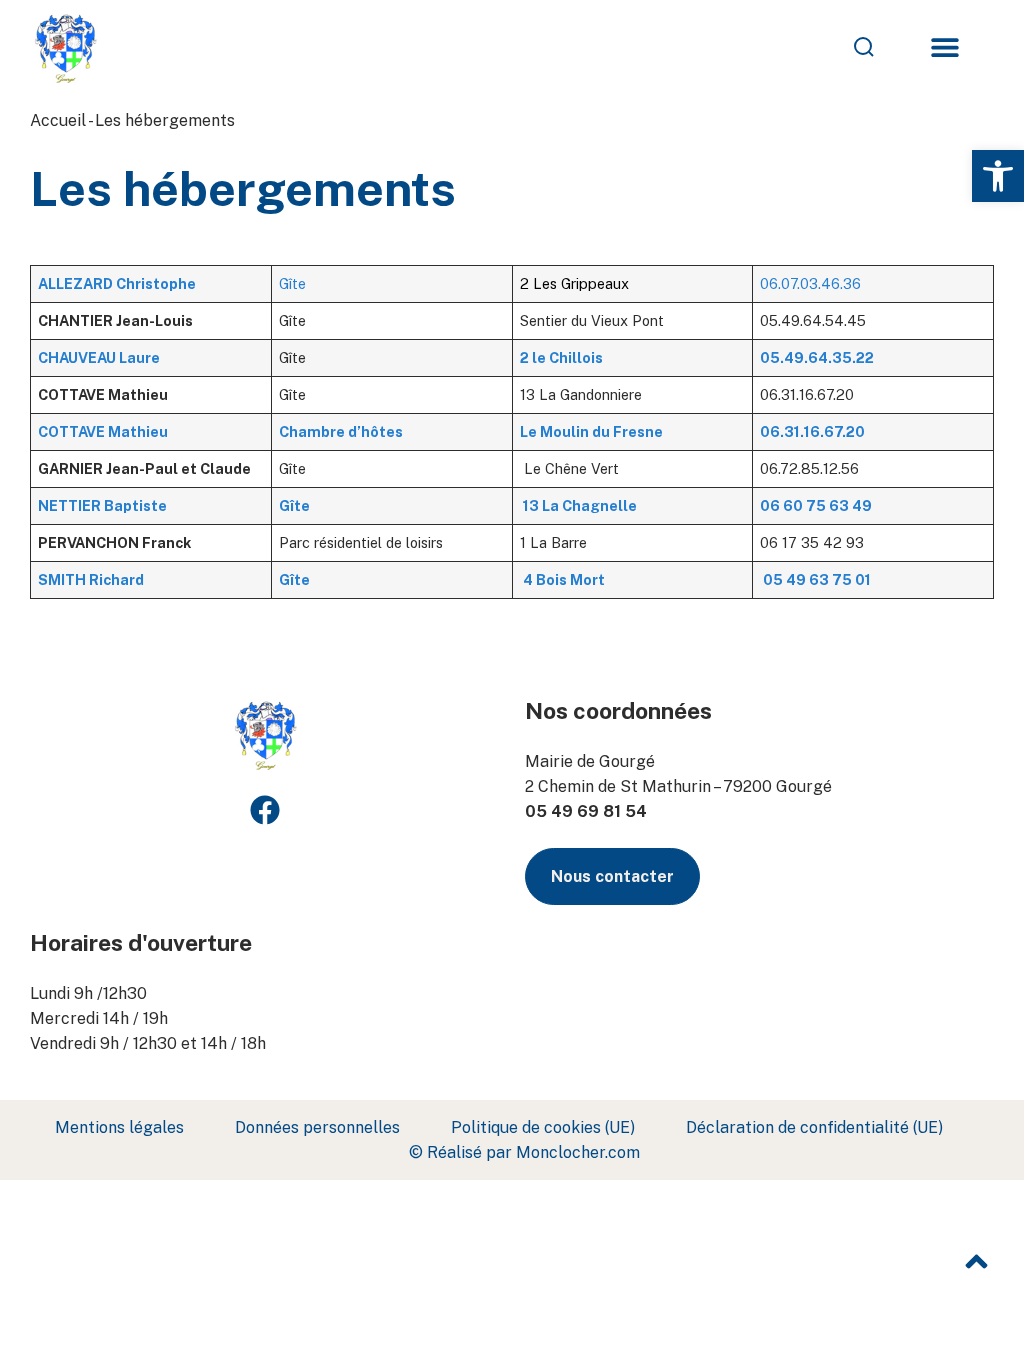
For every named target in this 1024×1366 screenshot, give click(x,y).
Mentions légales (119, 1127)
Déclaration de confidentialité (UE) (814, 1127)
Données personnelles (317, 1127)
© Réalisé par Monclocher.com (524, 1152)
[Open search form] (730, 47)
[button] (998, 176)
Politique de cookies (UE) (543, 1127)
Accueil (58, 120)
